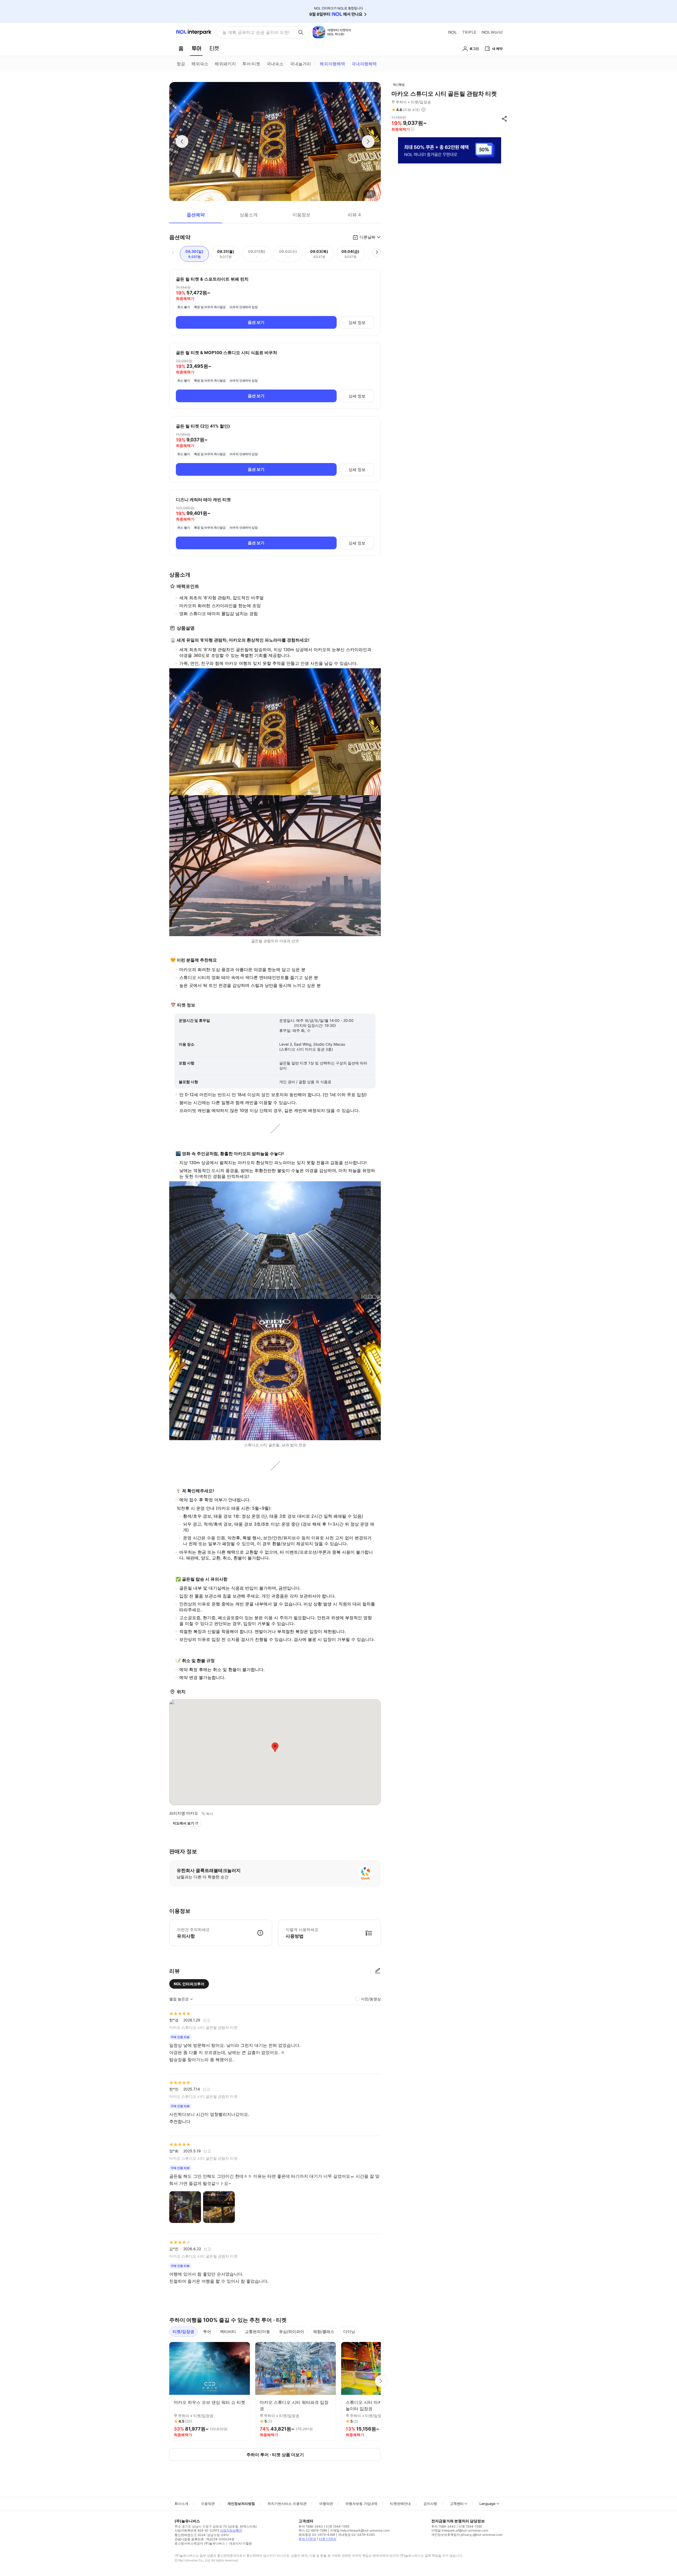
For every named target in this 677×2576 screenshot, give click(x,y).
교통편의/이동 (257, 2332)
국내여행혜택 (364, 64)
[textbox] (275, 606)
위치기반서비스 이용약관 (287, 2504)
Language (488, 2504)
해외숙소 (200, 64)
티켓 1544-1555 (338, 2526)
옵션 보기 (256, 322)
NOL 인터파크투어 (189, 1984)
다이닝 (349, 2332)
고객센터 (457, 2504)
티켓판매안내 (400, 2504)
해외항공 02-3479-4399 (317, 2535)
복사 (209, 1814)
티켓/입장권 (183, 2332)
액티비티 (228, 2332)
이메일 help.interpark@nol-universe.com (360, 2530)
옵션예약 (196, 215)
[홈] (181, 48)
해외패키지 (225, 64)
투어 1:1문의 (307, 2539)
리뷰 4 (354, 215)
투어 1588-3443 (311, 2526)
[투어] (196, 48)
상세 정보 (357, 322)
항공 (181, 64)
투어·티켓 (251, 64)
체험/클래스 (324, 2332)
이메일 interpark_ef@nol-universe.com (460, 2530)
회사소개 (181, 2504)
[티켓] (214, 48)
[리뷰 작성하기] (378, 1971)
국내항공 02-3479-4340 (356, 2535)
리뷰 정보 (423, 110)
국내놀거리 (300, 64)
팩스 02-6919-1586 (313, 2530)
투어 (207, 2332)
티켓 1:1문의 (328, 2539)
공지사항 (430, 2504)
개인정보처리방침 (241, 2504)
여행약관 (326, 2504)
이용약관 (208, 2504)
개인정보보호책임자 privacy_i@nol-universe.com (467, 2535)
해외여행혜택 (332, 64)
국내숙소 (275, 64)
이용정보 (301, 215)
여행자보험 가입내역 (361, 2504)
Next (381, 2381)
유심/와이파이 (292, 2332)
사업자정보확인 (231, 2530)
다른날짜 (368, 237)
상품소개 (249, 215)
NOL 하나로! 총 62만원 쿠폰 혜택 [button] (254, 32)
